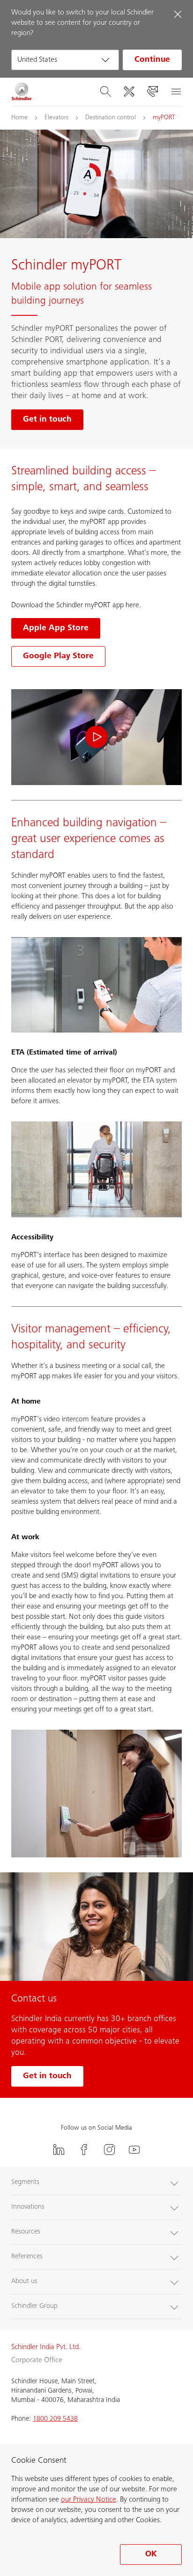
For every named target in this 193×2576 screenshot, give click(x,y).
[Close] (178, 14)
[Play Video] (96, 737)
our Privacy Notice (89, 2500)
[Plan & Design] (129, 92)
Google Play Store (58, 656)
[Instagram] (109, 2150)
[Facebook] (84, 2150)
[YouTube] (134, 2150)
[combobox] (65, 60)
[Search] (105, 92)
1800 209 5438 (55, 2419)
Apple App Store (56, 628)
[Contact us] (152, 92)
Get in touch (47, 2076)
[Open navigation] (176, 92)
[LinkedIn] (59, 2150)
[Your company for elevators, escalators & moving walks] (22, 92)
